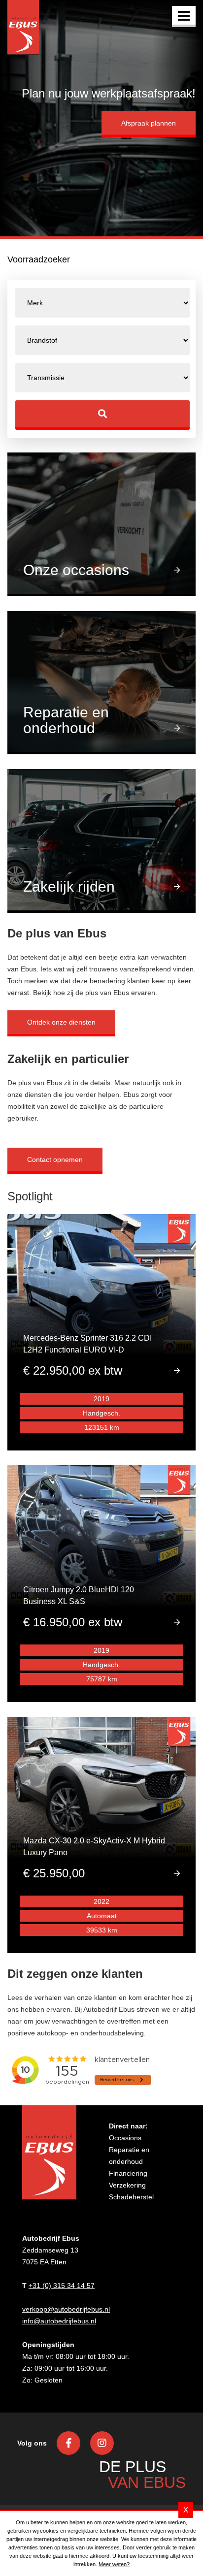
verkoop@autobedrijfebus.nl (66, 2309)
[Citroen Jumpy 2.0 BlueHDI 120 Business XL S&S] (101, 1582)
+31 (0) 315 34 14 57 (62, 2286)
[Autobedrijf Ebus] (23, 28)
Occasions (125, 2138)
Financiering (128, 2173)
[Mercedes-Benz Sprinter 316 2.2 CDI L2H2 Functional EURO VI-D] (101, 1331)
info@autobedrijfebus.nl (59, 2321)
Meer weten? (114, 2564)
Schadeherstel (131, 2197)
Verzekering (127, 2185)
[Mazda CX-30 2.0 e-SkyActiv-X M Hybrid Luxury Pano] (101, 1834)
